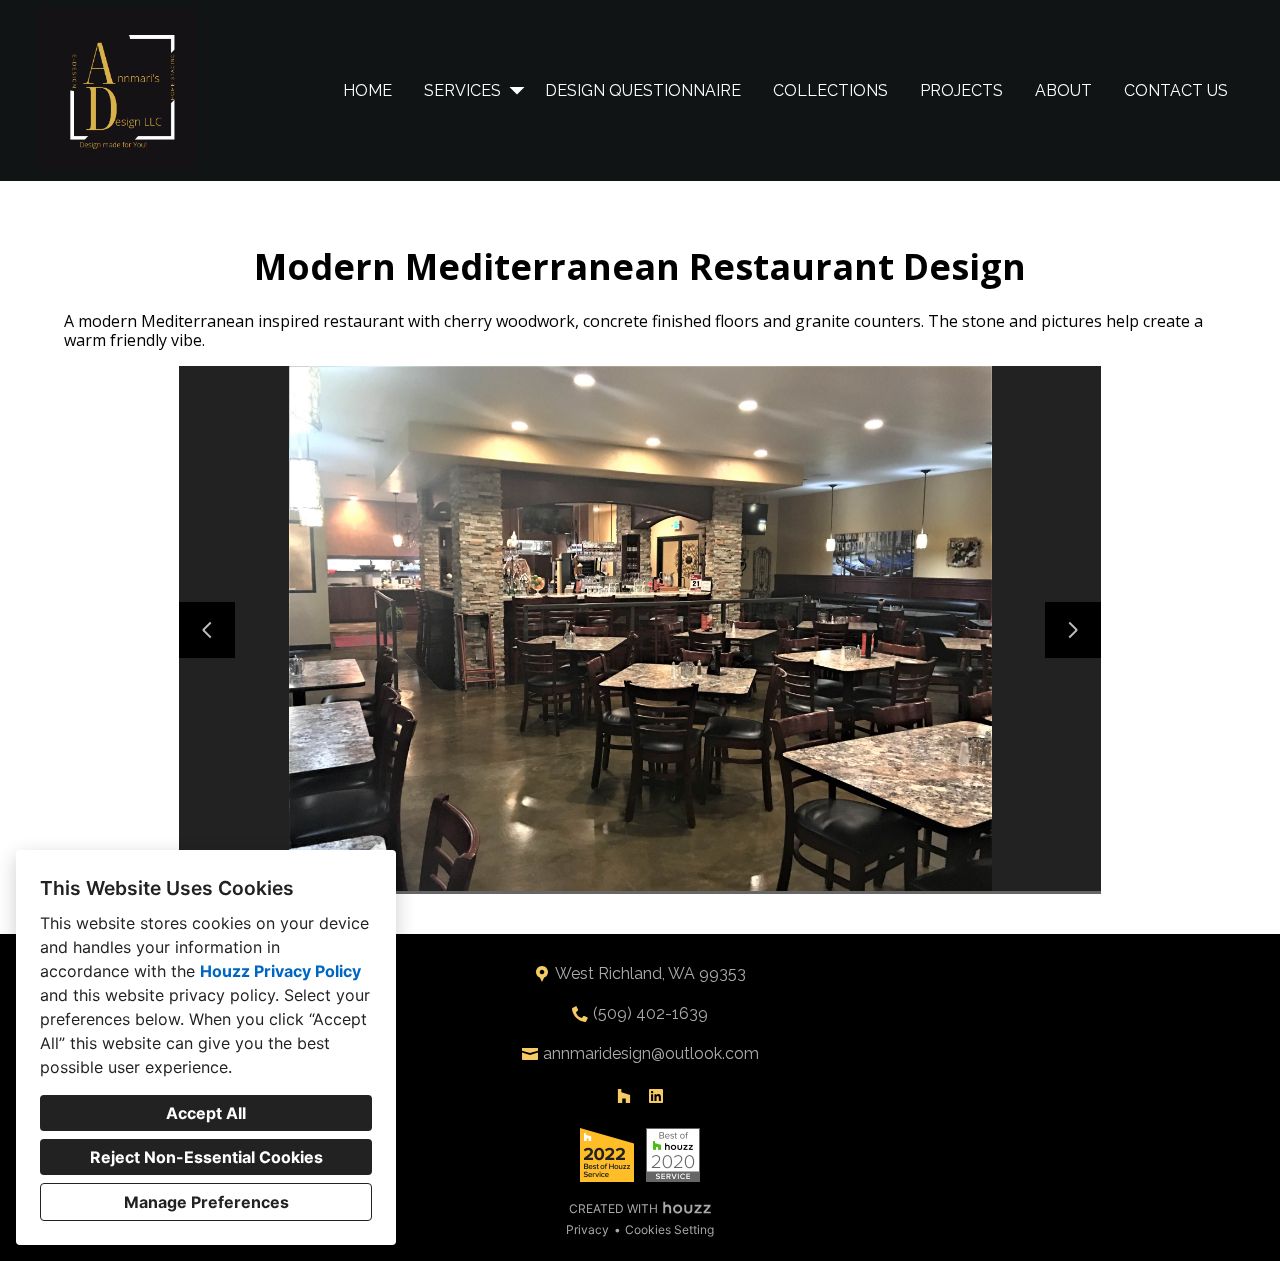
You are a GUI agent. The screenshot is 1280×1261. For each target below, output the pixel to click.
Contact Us (1176, 90)
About (1063, 90)
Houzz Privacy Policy (280, 971)
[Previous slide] (207, 630)
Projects (961, 90)
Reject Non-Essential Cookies (206, 1157)
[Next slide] (1073, 630)
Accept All (206, 1113)
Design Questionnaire (643, 90)
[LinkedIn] (656, 1096)
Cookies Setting (669, 1229)
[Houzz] (624, 1096)
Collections (830, 90)
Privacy (587, 1229)
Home (367, 90)
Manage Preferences (206, 1202)
